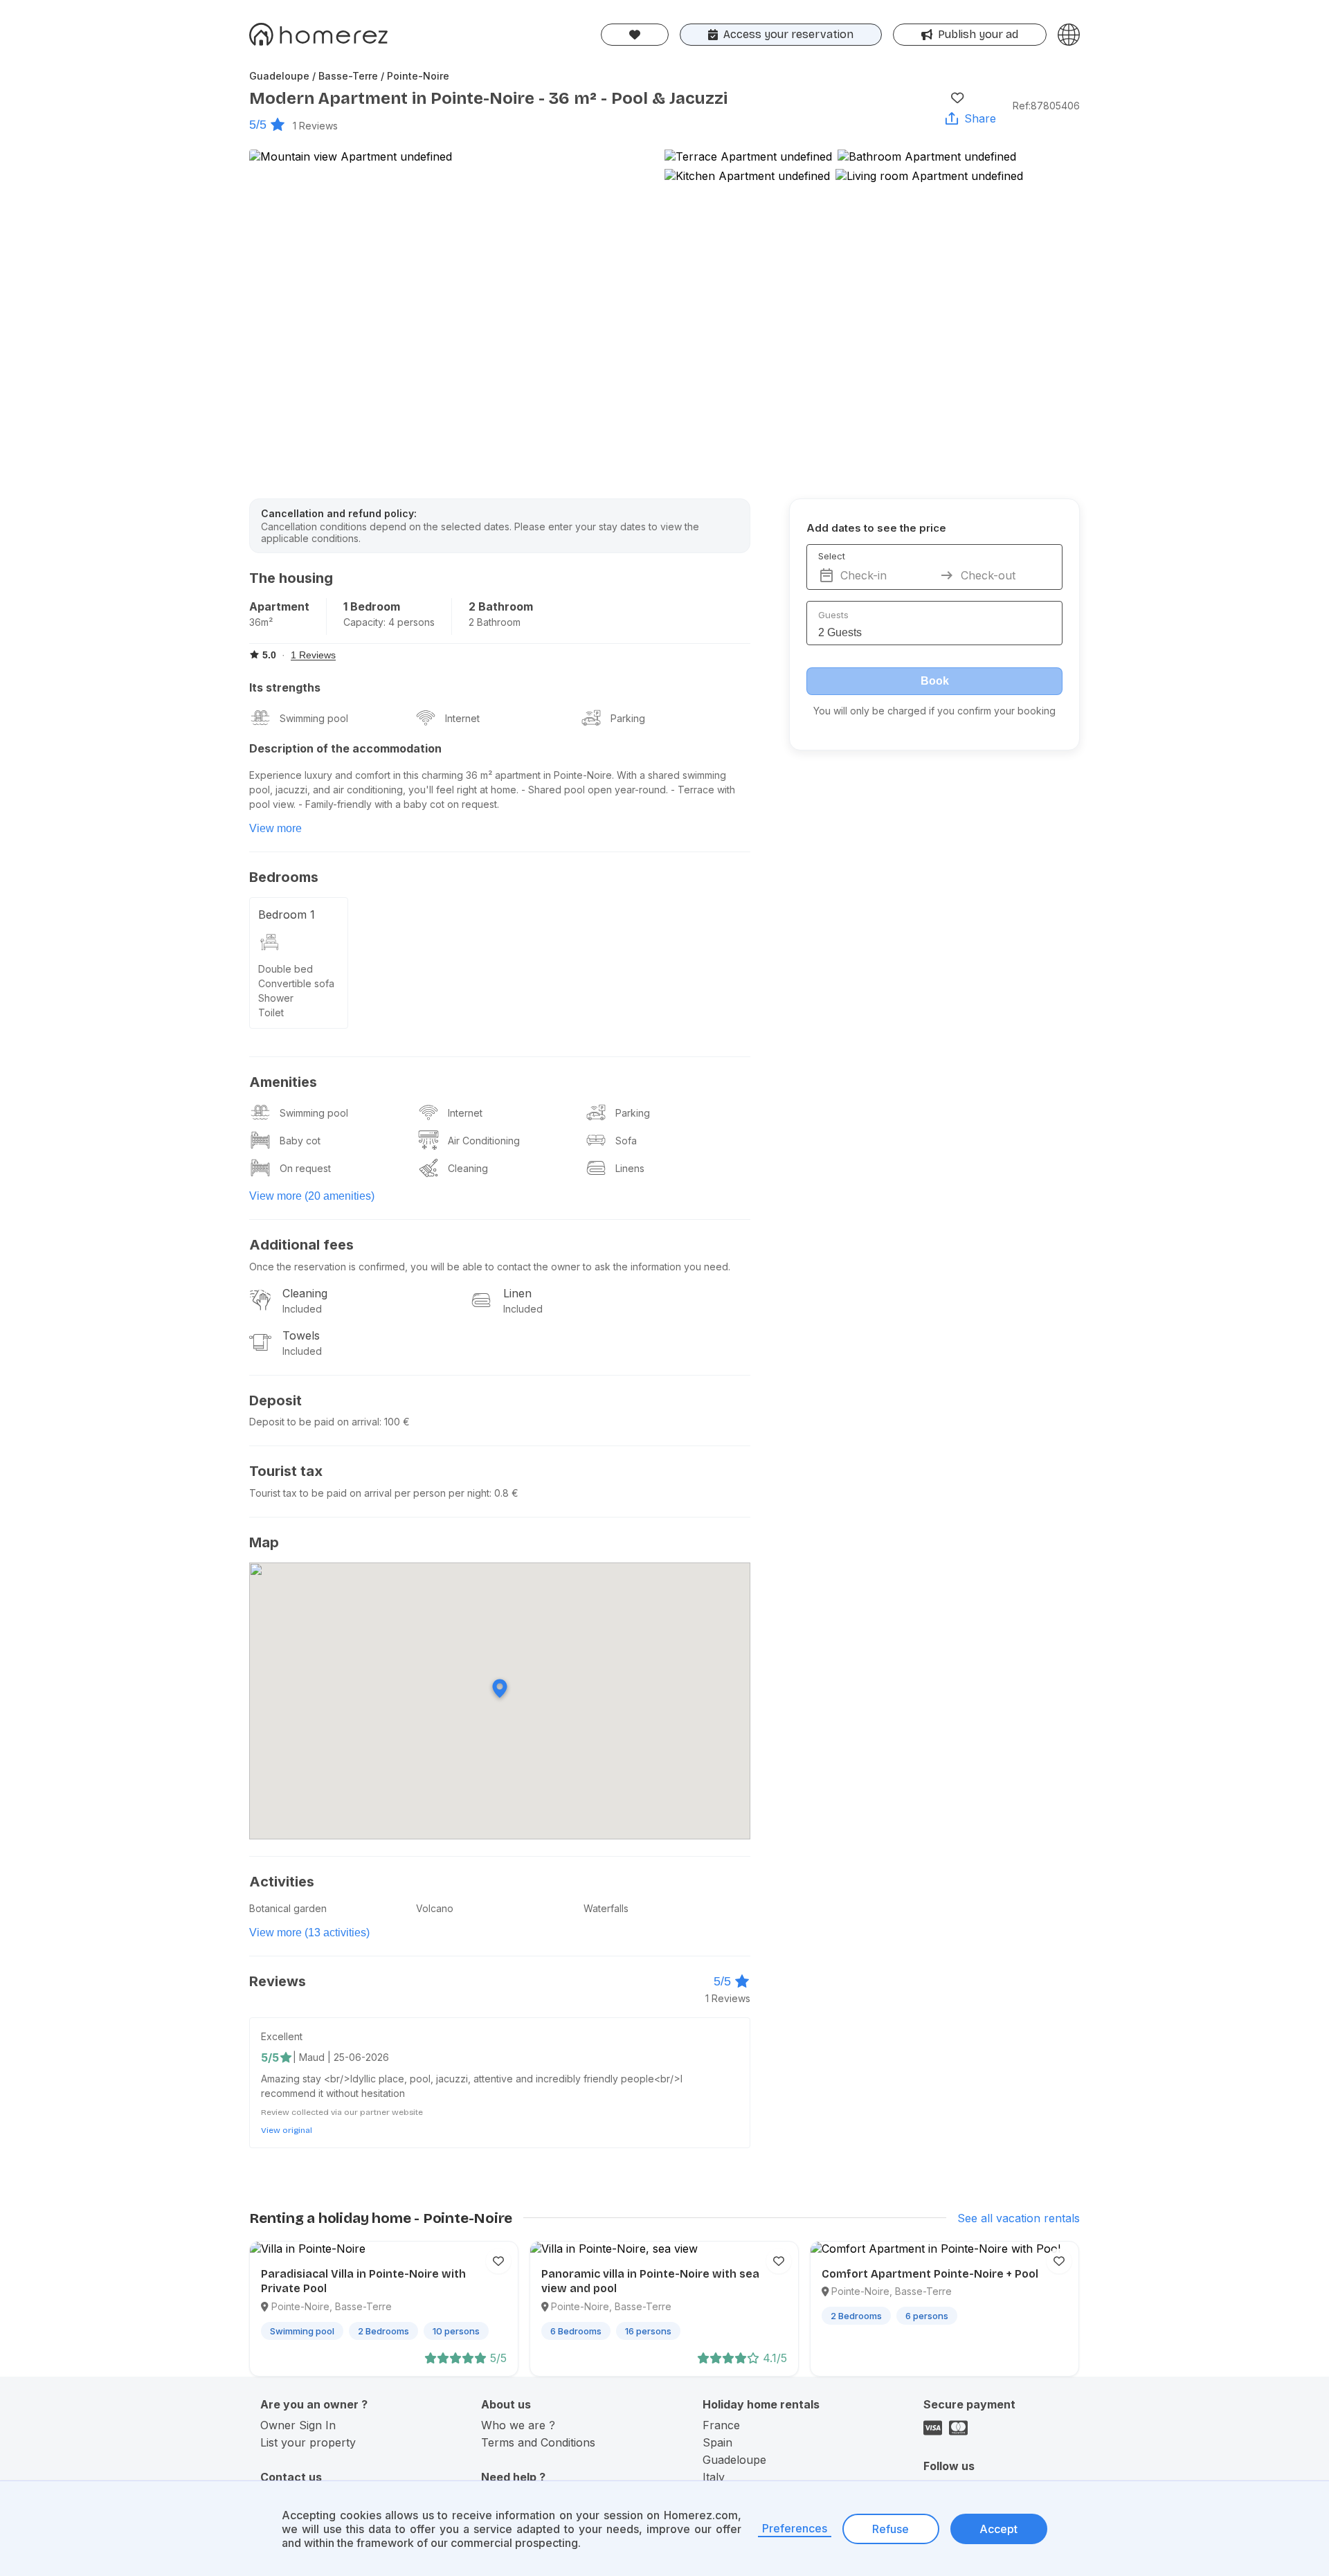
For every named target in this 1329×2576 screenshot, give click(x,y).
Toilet (271, 1012)
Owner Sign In (298, 2425)
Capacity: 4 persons (389, 622)
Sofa (626, 1141)
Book (935, 681)
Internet (462, 718)
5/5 (258, 125)
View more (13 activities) (309, 1933)
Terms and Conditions (538, 2442)
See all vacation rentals (1019, 2218)
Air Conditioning (484, 1141)
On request (305, 1168)
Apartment (279, 606)
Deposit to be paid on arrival (314, 1422)
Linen (517, 1293)
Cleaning (468, 1168)
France (721, 2425)
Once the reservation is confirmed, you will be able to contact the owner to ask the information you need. (490, 1267)
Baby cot (300, 1141)
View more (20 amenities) (312, 1196)
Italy (714, 2477)
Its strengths (285, 687)
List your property (308, 2442)
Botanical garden (288, 1908)
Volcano (435, 1908)
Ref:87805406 (1046, 106)
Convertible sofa (296, 983)
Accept (998, 2529)
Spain (717, 2442)
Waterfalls (606, 1908)
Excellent (282, 2036)
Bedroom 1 (287, 915)
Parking (628, 718)
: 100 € (395, 1422)
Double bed (286, 969)
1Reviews (315, 126)
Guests (833, 615)
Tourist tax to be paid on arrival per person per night (369, 1493)
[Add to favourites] (957, 98)
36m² (261, 622)
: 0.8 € (504, 1493)
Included (302, 1309)
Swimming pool (314, 718)
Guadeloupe (734, 2460)
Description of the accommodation (345, 748)
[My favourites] (635, 35)
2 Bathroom (501, 606)
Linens (630, 1168)
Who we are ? (518, 2425)
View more (275, 828)
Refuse (890, 2529)
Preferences (795, 2528)
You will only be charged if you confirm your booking (934, 711)
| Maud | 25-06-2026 (341, 2057)
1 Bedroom (372, 606)
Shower (276, 998)
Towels (301, 1335)
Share (980, 118)
